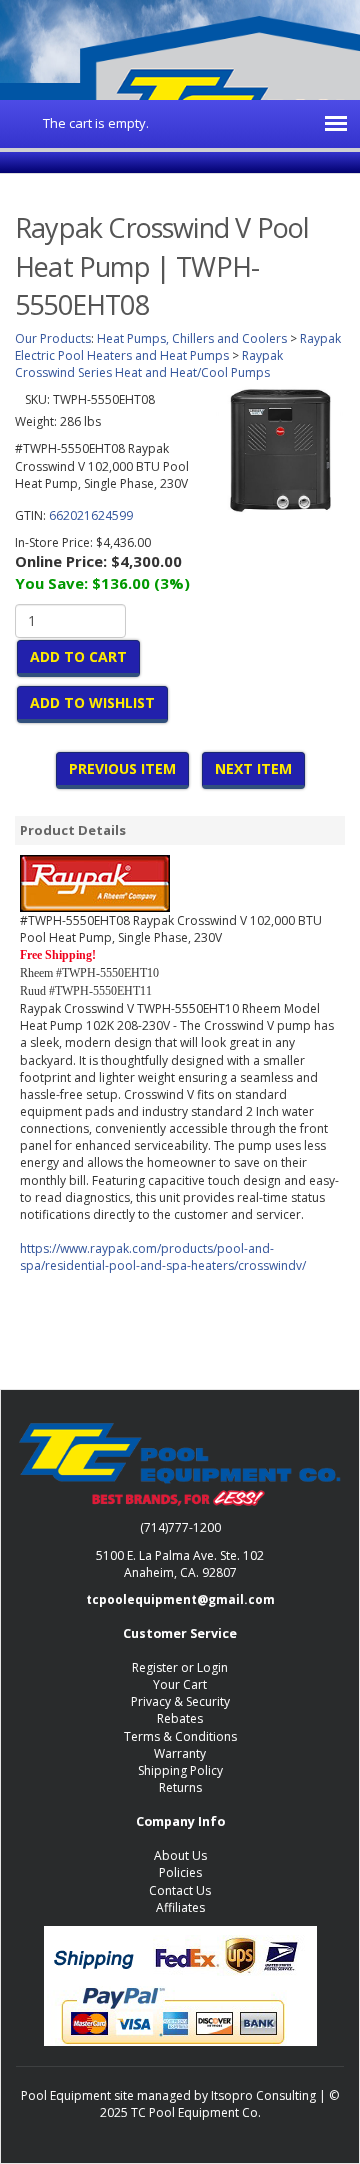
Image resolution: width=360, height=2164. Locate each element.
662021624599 (91, 515)
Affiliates (180, 1907)
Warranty (180, 1753)
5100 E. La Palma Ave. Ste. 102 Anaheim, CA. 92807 (180, 1564)
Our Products (53, 338)
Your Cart (180, 1684)
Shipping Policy (180, 1770)
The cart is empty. (96, 123)
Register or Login (180, 1667)
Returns (180, 1787)
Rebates (180, 1718)
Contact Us (180, 1890)
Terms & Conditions (180, 1736)
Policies (180, 1872)
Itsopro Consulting (263, 2095)
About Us (180, 1855)
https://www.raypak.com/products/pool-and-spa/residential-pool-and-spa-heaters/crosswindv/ (163, 1257)
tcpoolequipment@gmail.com (180, 1599)
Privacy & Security (180, 1701)
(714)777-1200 (180, 1527)
